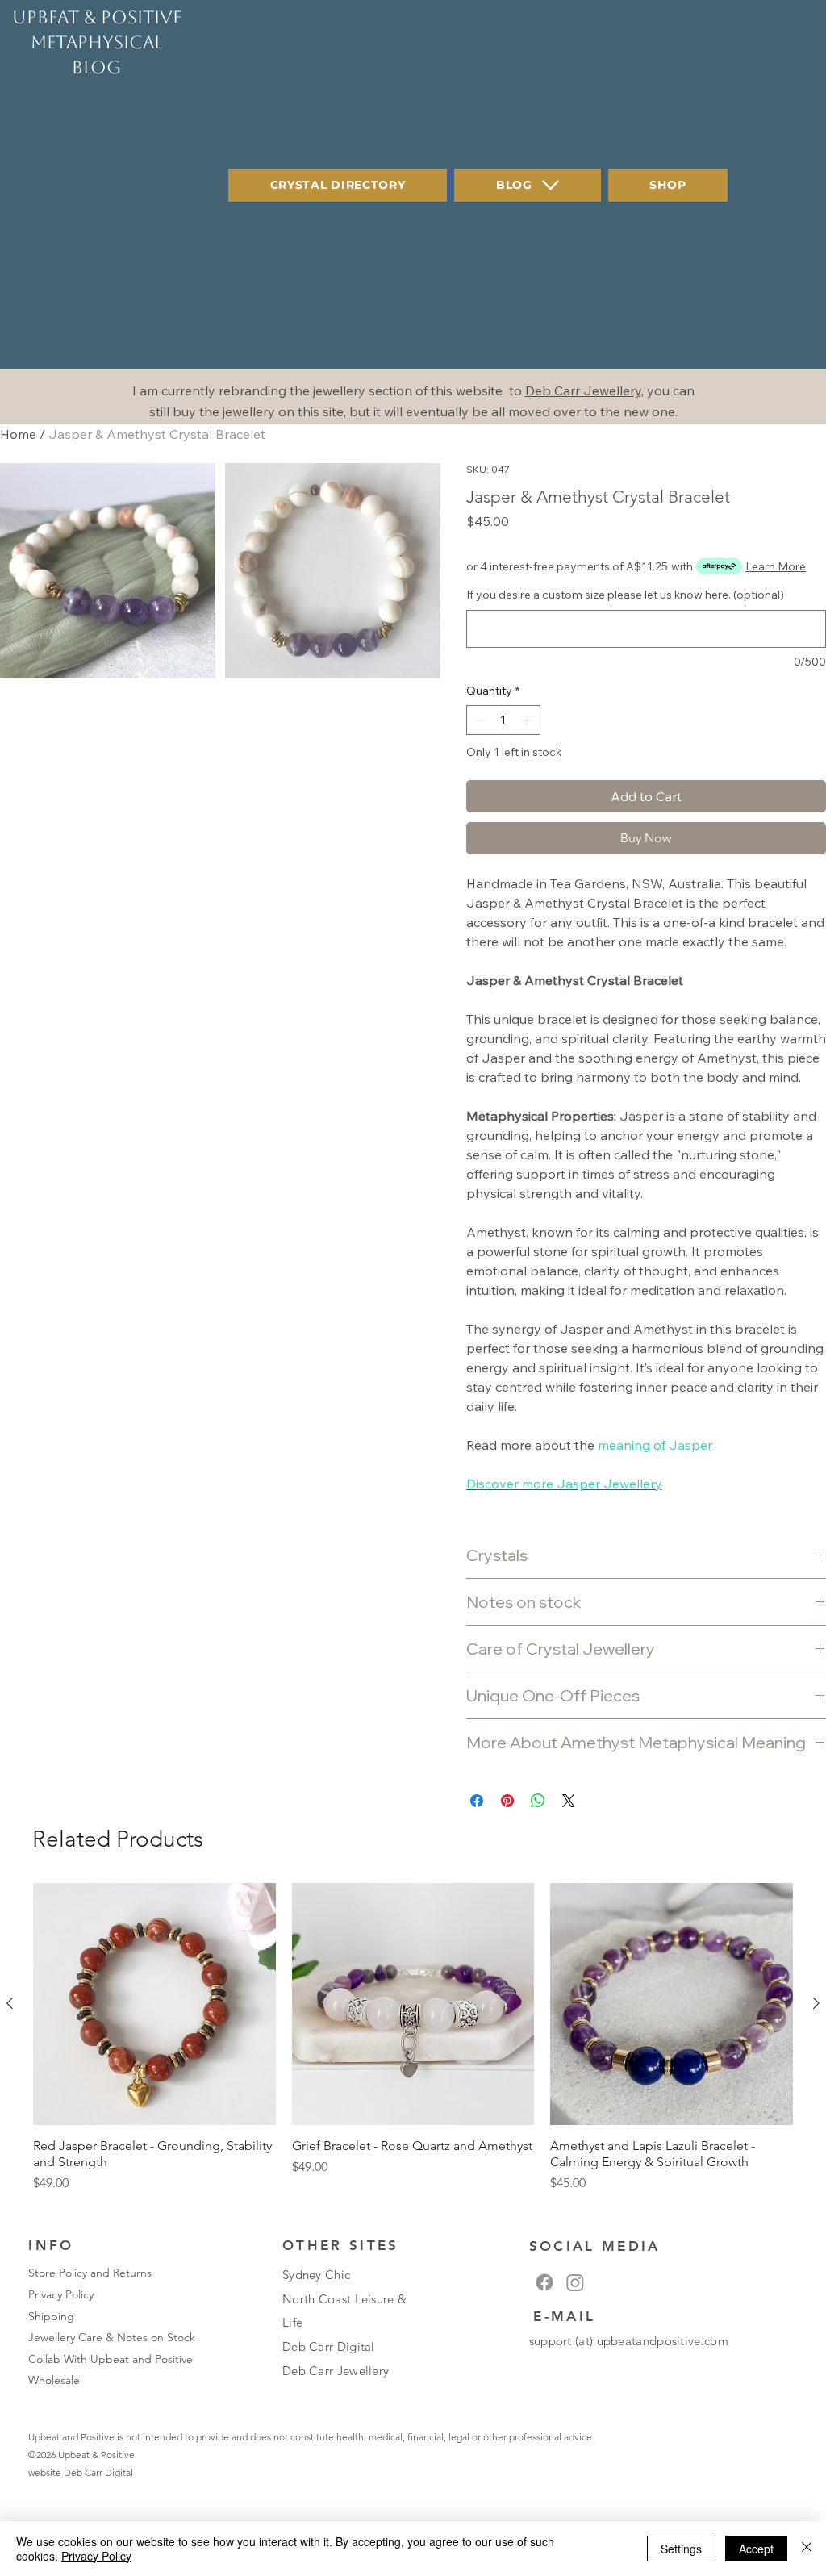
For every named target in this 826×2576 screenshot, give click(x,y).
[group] (413, 2046)
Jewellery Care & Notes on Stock (112, 2337)
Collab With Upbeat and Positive (111, 2359)
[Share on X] (569, 1801)
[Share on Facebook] (477, 1801)
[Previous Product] (10, 2003)
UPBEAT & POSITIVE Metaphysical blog (97, 42)
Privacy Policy (61, 2294)
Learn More (776, 566)
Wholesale (54, 2380)
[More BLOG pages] (551, 185)
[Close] (807, 2549)
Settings (681, 2549)
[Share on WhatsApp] (538, 1801)
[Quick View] (154, 2004)
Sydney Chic (316, 2275)
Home (18, 434)
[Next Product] (816, 2003)
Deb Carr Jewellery (336, 2371)
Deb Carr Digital (98, 2472)
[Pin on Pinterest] (507, 1801)
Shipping (51, 2316)
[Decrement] (479, 720)
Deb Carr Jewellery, (584, 390)
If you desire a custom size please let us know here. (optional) (625, 595)
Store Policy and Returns (90, 2273)
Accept (756, 2549)
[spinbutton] (503, 720)
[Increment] (528, 720)
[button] (108, 571)
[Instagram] (575, 2282)
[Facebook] (544, 2282)
